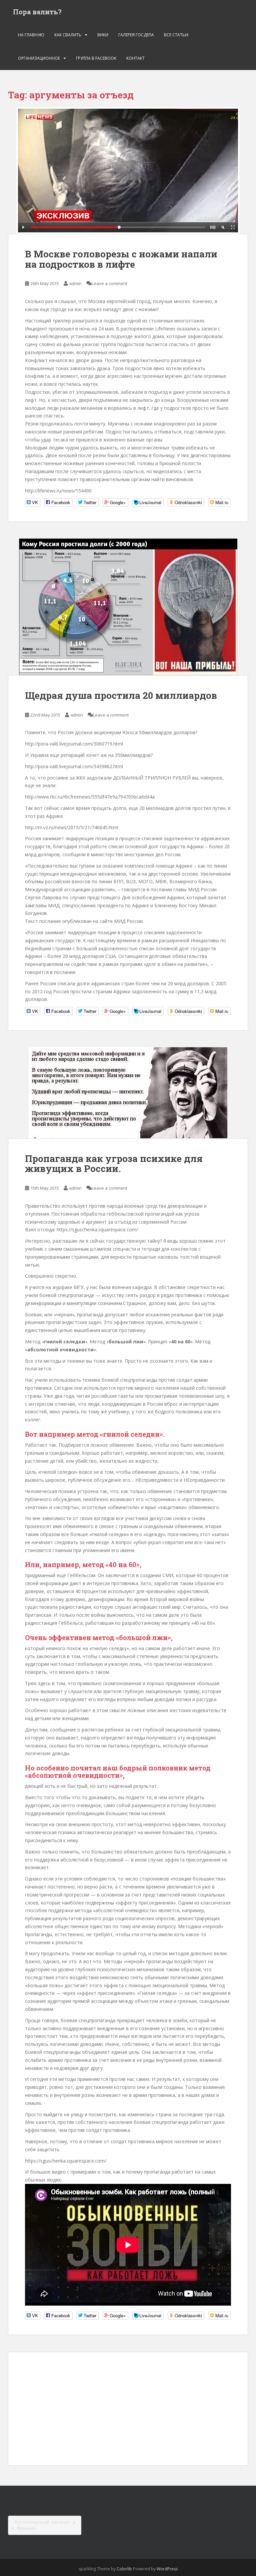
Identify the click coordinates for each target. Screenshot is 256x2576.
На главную (31, 35)
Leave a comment (109, 283)
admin (75, 283)
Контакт (135, 58)
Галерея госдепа (136, 35)
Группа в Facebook (96, 58)
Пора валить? (37, 12)
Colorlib (124, 2569)
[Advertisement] (128, 2409)
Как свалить (68, 35)
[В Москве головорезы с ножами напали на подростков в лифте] (128, 170)
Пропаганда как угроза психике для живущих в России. (114, 1164)
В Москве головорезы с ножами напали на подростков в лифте (121, 259)
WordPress (167, 2569)
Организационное (39, 58)
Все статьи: (176, 35)
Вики (103, 35)
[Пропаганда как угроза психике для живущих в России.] (128, 1093)
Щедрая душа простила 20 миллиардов (121, 695)
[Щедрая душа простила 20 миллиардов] (128, 607)
